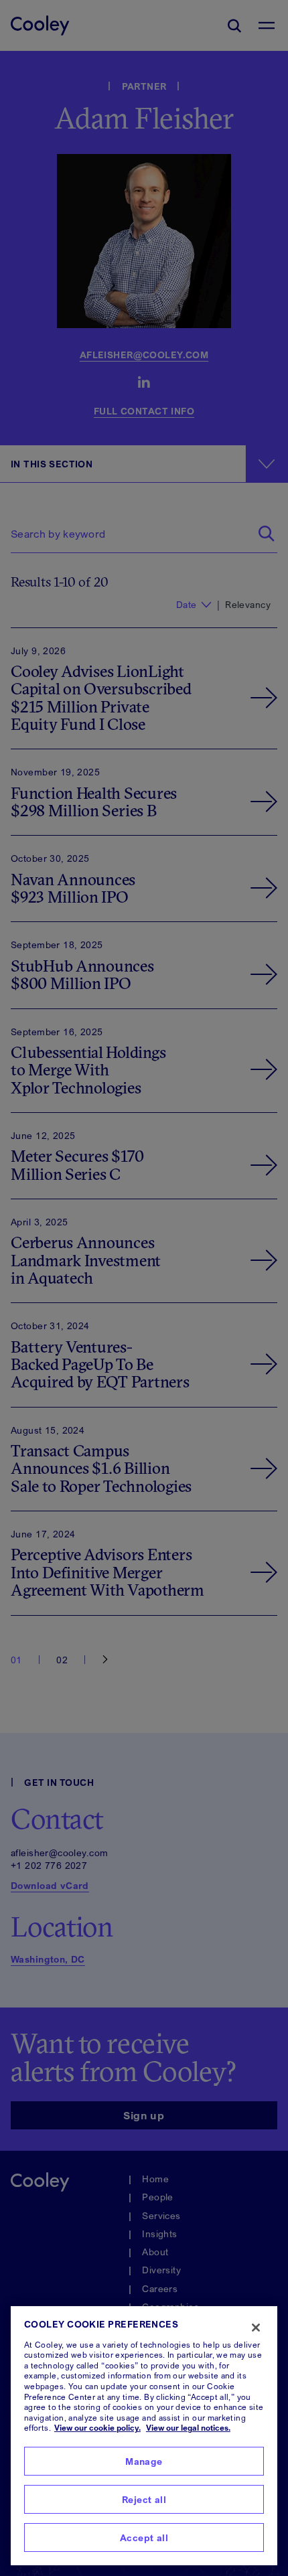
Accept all (144, 2537)
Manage (144, 2461)
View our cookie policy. (97, 2428)
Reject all (144, 2499)
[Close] (256, 2328)
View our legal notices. (188, 2428)
